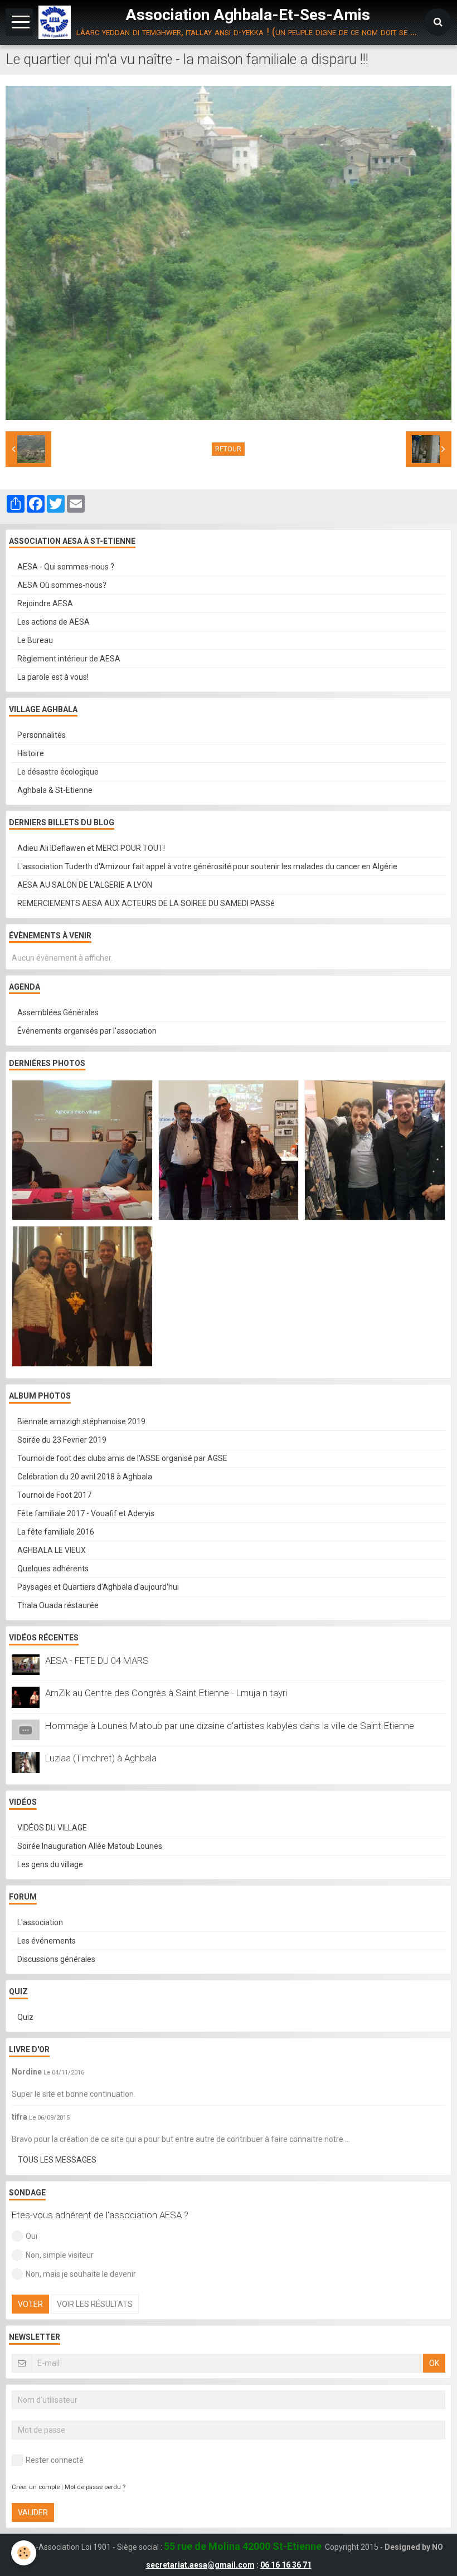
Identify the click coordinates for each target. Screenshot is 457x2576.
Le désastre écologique (58, 772)
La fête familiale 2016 (56, 1532)
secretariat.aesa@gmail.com (200, 2565)
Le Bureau (35, 640)
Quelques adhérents (53, 1569)
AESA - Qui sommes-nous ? (66, 567)
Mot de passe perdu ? (95, 2487)
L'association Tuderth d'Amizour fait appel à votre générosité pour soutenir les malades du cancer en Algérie (207, 866)
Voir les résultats (95, 2304)
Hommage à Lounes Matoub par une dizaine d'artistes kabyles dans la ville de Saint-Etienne (230, 1726)
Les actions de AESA (54, 622)
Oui (31, 2236)
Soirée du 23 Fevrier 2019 (62, 1440)
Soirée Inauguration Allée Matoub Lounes (90, 1846)
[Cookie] (24, 2553)
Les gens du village (50, 1864)
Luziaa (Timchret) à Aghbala (101, 1758)
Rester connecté (55, 2460)
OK (434, 2363)
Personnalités (42, 735)
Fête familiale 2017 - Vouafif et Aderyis (86, 1513)
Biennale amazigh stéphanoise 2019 (81, 1421)
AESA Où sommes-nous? (62, 585)
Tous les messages (57, 2160)
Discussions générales (56, 1959)
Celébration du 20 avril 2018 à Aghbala (85, 1477)
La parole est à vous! (53, 677)
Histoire (31, 753)
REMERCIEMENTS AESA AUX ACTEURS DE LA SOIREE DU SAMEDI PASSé (146, 903)
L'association (40, 1922)
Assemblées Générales (58, 1012)
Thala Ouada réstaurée (58, 1605)
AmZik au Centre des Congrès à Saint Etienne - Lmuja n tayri (166, 1693)
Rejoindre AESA (45, 603)
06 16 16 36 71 (286, 2565)
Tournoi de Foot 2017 (54, 1495)
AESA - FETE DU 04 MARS (97, 1660)
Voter (30, 2304)
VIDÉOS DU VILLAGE (52, 1828)
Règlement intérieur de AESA (69, 659)
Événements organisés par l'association (87, 1031)
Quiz (25, 2017)
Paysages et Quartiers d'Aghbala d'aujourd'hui (98, 1587)
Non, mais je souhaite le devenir (81, 2274)
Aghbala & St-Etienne (55, 790)
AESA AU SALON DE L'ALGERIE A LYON (85, 885)
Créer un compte (36, 2487)
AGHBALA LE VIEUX (52, 1550)
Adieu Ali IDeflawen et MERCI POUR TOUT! (91, 848)
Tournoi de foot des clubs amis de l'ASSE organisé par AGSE (122, 1458)
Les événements (47, 1941)
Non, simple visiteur (60, 2255)
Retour (228, 449)
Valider (33, 2512)
